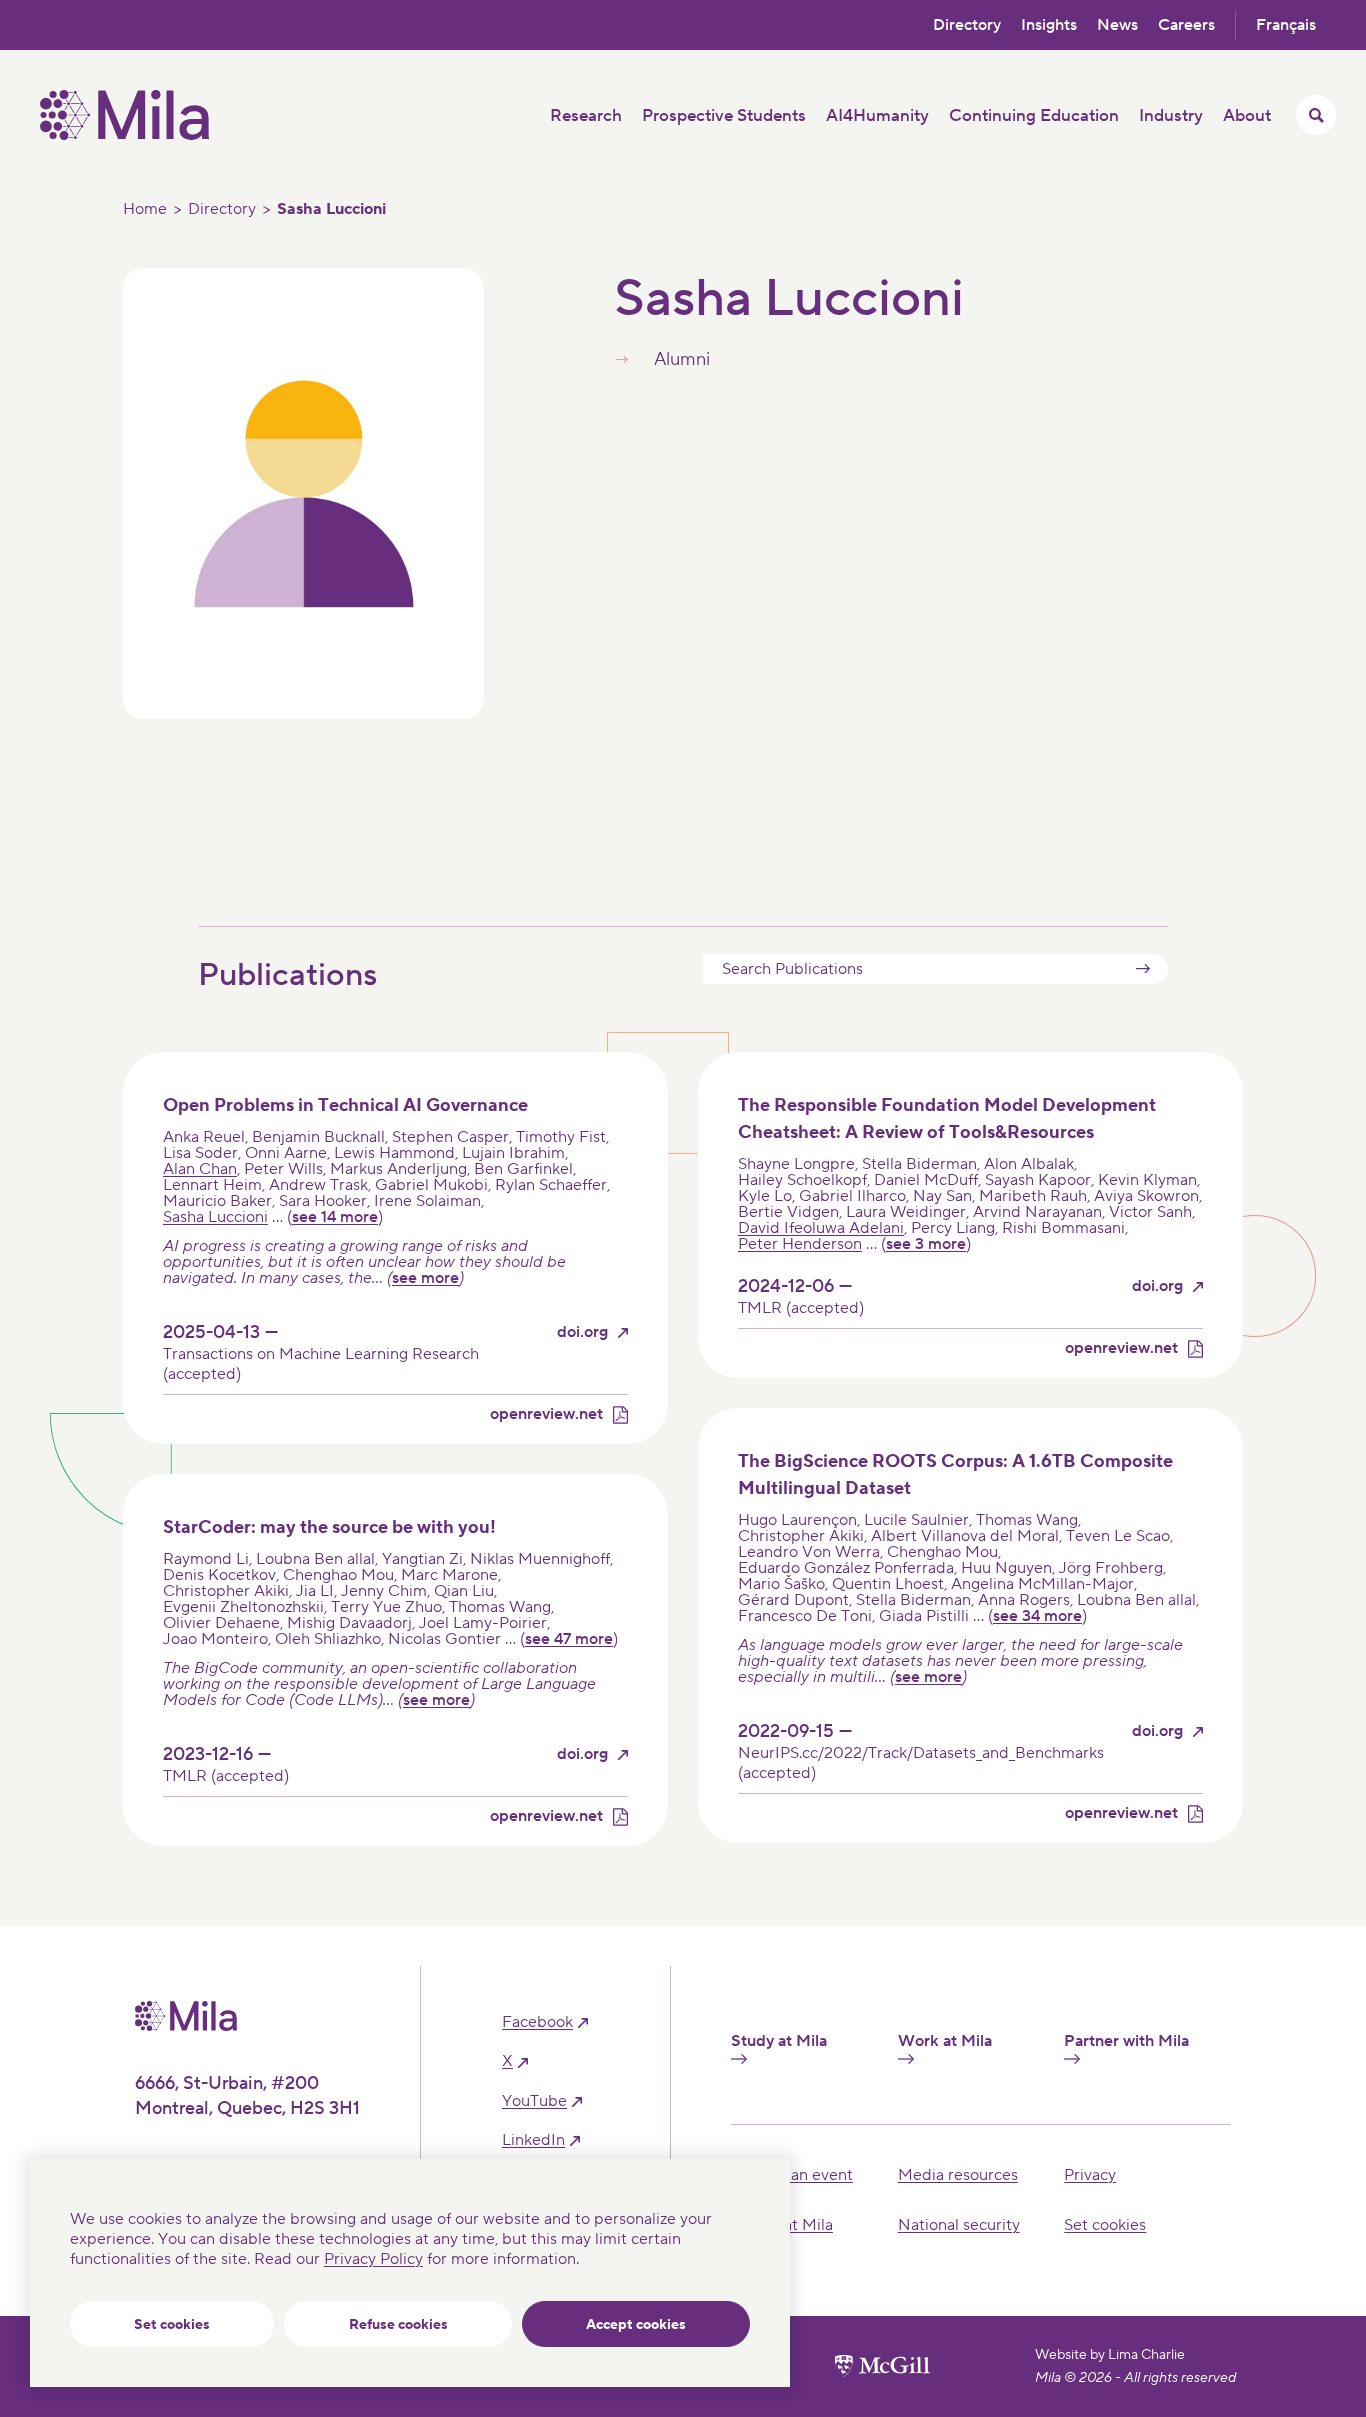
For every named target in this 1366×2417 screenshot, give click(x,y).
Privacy (1090, 2175)
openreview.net (546, 1414)
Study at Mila (779, 2041)
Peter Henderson (800, 1244)
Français (1286, 25)
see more (425, 1278)
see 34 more (1037, 1616)
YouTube (534, 2101)
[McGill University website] (882, 2366)
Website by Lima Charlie (1110, 2355)
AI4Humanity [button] (877, 116)
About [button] (1247, 116)
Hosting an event (792, 2175)
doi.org (582, 1332)
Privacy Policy (373, 2259)
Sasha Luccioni (215, 1217)
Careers (1186, 25)
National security (959, 2225)
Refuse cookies (398, 2325)
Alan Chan (200, 1169)
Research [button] (586, 116)
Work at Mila (945, 2041)
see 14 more (335, 1217)
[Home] (124, 135)
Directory (967, 25)
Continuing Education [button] (1034, 116)
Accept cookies (636, 2325)
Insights (1049, 25)
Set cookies (172, 2325)
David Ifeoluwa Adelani (821, 1228)
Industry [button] (1171, 116)
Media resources (958, 2175)
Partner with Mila (1126, 2041)
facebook (537, 2022)
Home (145, 209)
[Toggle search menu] (1316, 115)
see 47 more (569, 1639)
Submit (1143, 969)
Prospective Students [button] (724, 116)
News (1117, 25)
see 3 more (926, 1244)
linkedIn (533, 2140)
